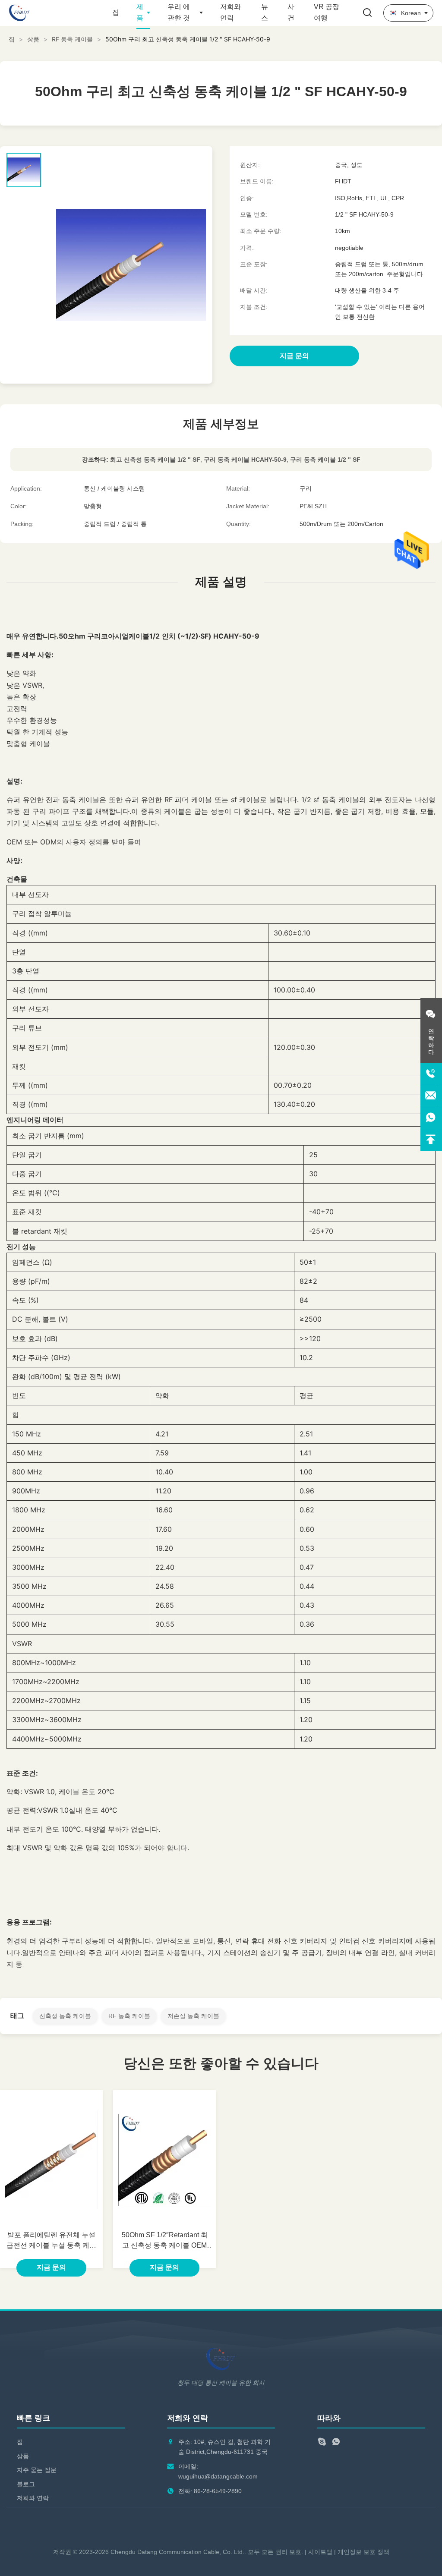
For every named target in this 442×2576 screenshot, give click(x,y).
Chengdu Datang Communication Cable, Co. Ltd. (177, 2552)
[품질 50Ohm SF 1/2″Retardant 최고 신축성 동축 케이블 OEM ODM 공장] (164, 2160)
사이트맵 (320, 2552)
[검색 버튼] (367, 13)
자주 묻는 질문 (37, 2470)
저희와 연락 (33, 2498)
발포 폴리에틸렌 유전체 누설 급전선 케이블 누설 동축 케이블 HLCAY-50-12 (51, 2241)
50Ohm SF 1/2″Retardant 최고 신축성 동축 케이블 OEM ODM (165, 2241)
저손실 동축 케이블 (193, 2016)
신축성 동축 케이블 (65, 2016)
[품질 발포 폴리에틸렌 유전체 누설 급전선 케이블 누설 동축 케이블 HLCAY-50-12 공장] (51, 2160)
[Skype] (322, 2443)
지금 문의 (51, 2267)
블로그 (26, 2484)
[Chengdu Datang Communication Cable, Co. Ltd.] (56, 13)
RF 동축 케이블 (72, 39)
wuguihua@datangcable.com (218, 2476)
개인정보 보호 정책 (363, 2552)
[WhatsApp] (336, 2443)
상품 (33, 39)
